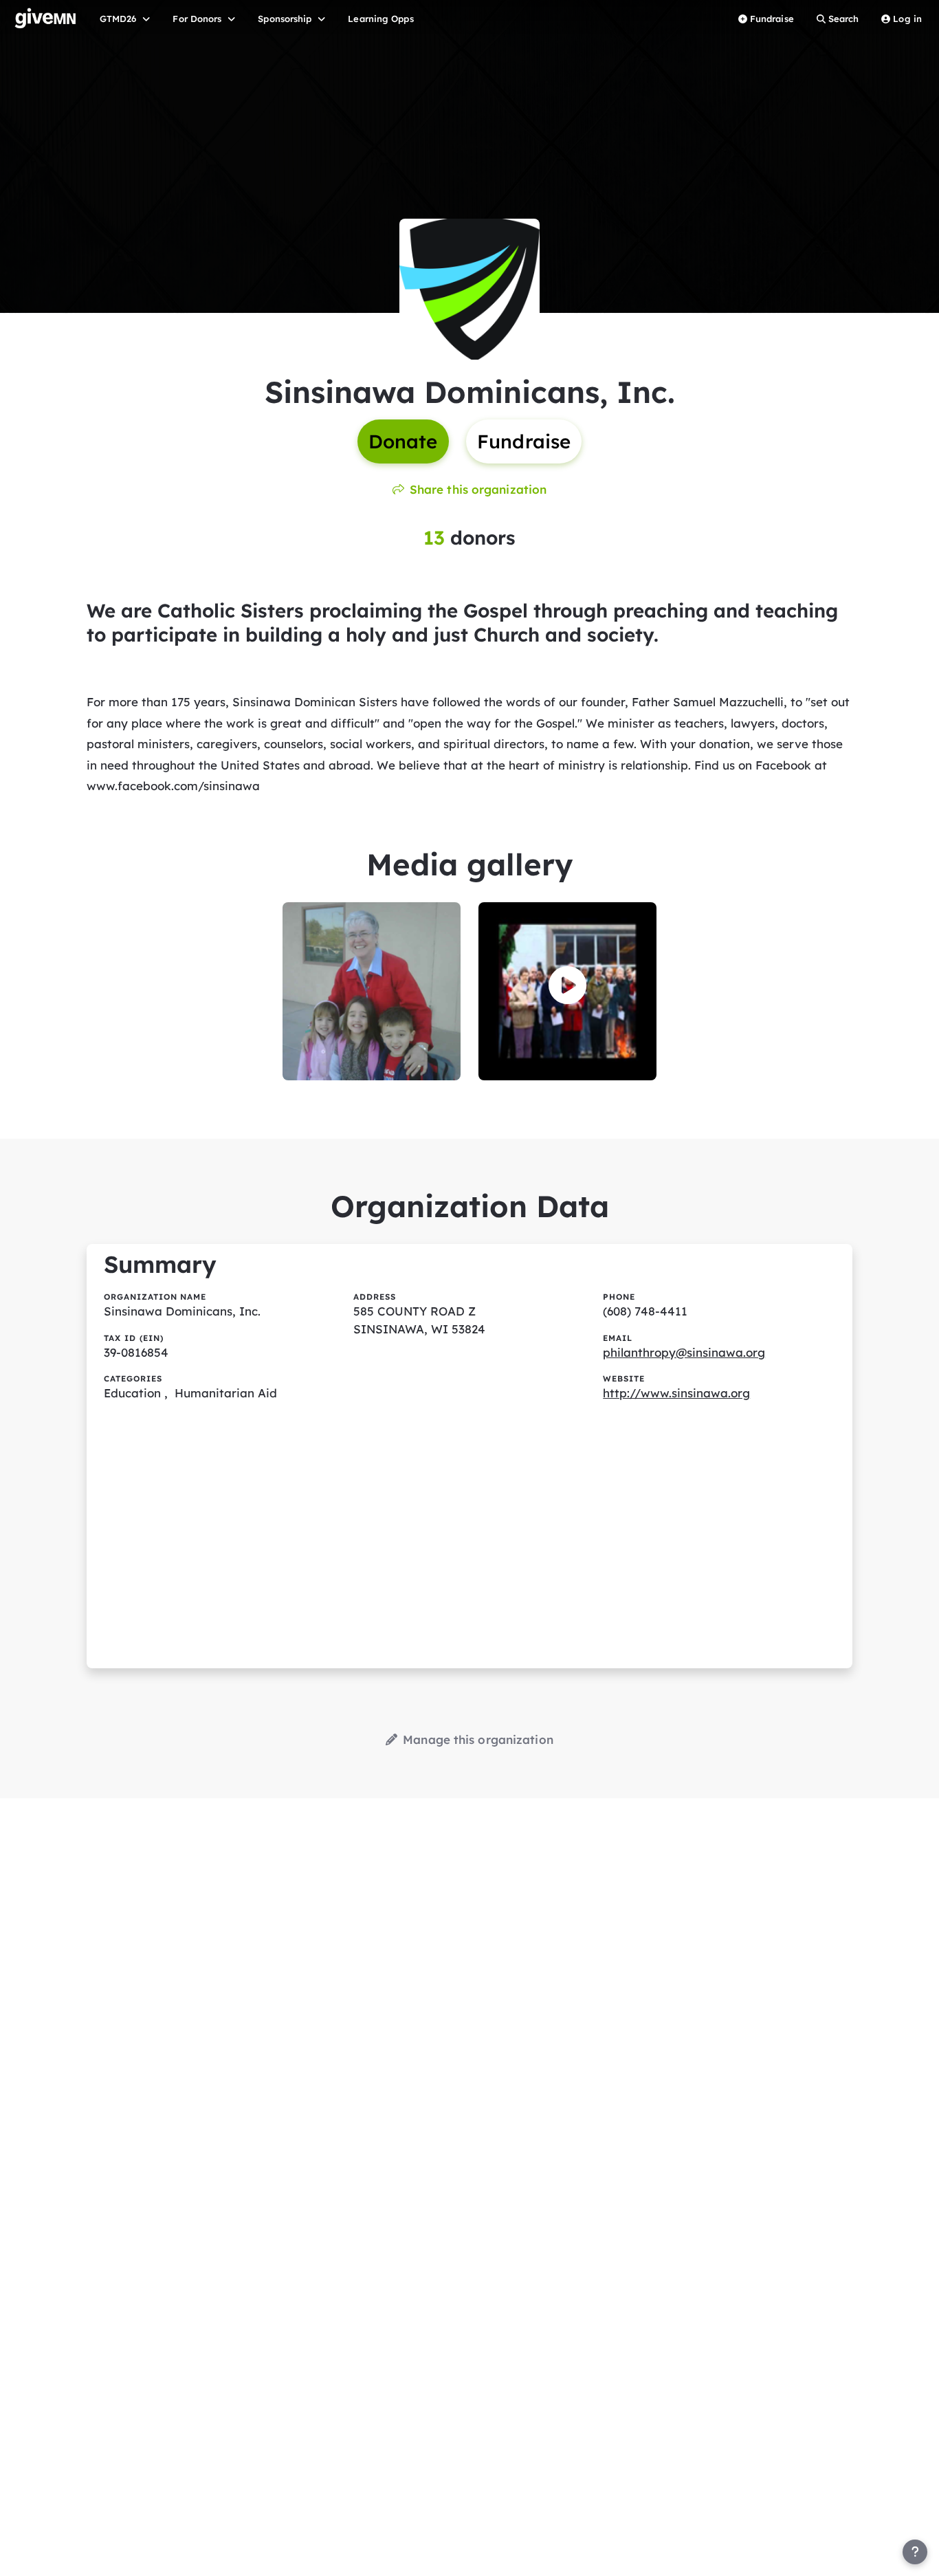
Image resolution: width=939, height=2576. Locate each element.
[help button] (915, 2552)
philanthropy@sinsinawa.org (684, 1352)
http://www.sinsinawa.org (676, 1393)
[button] (567, 985)
